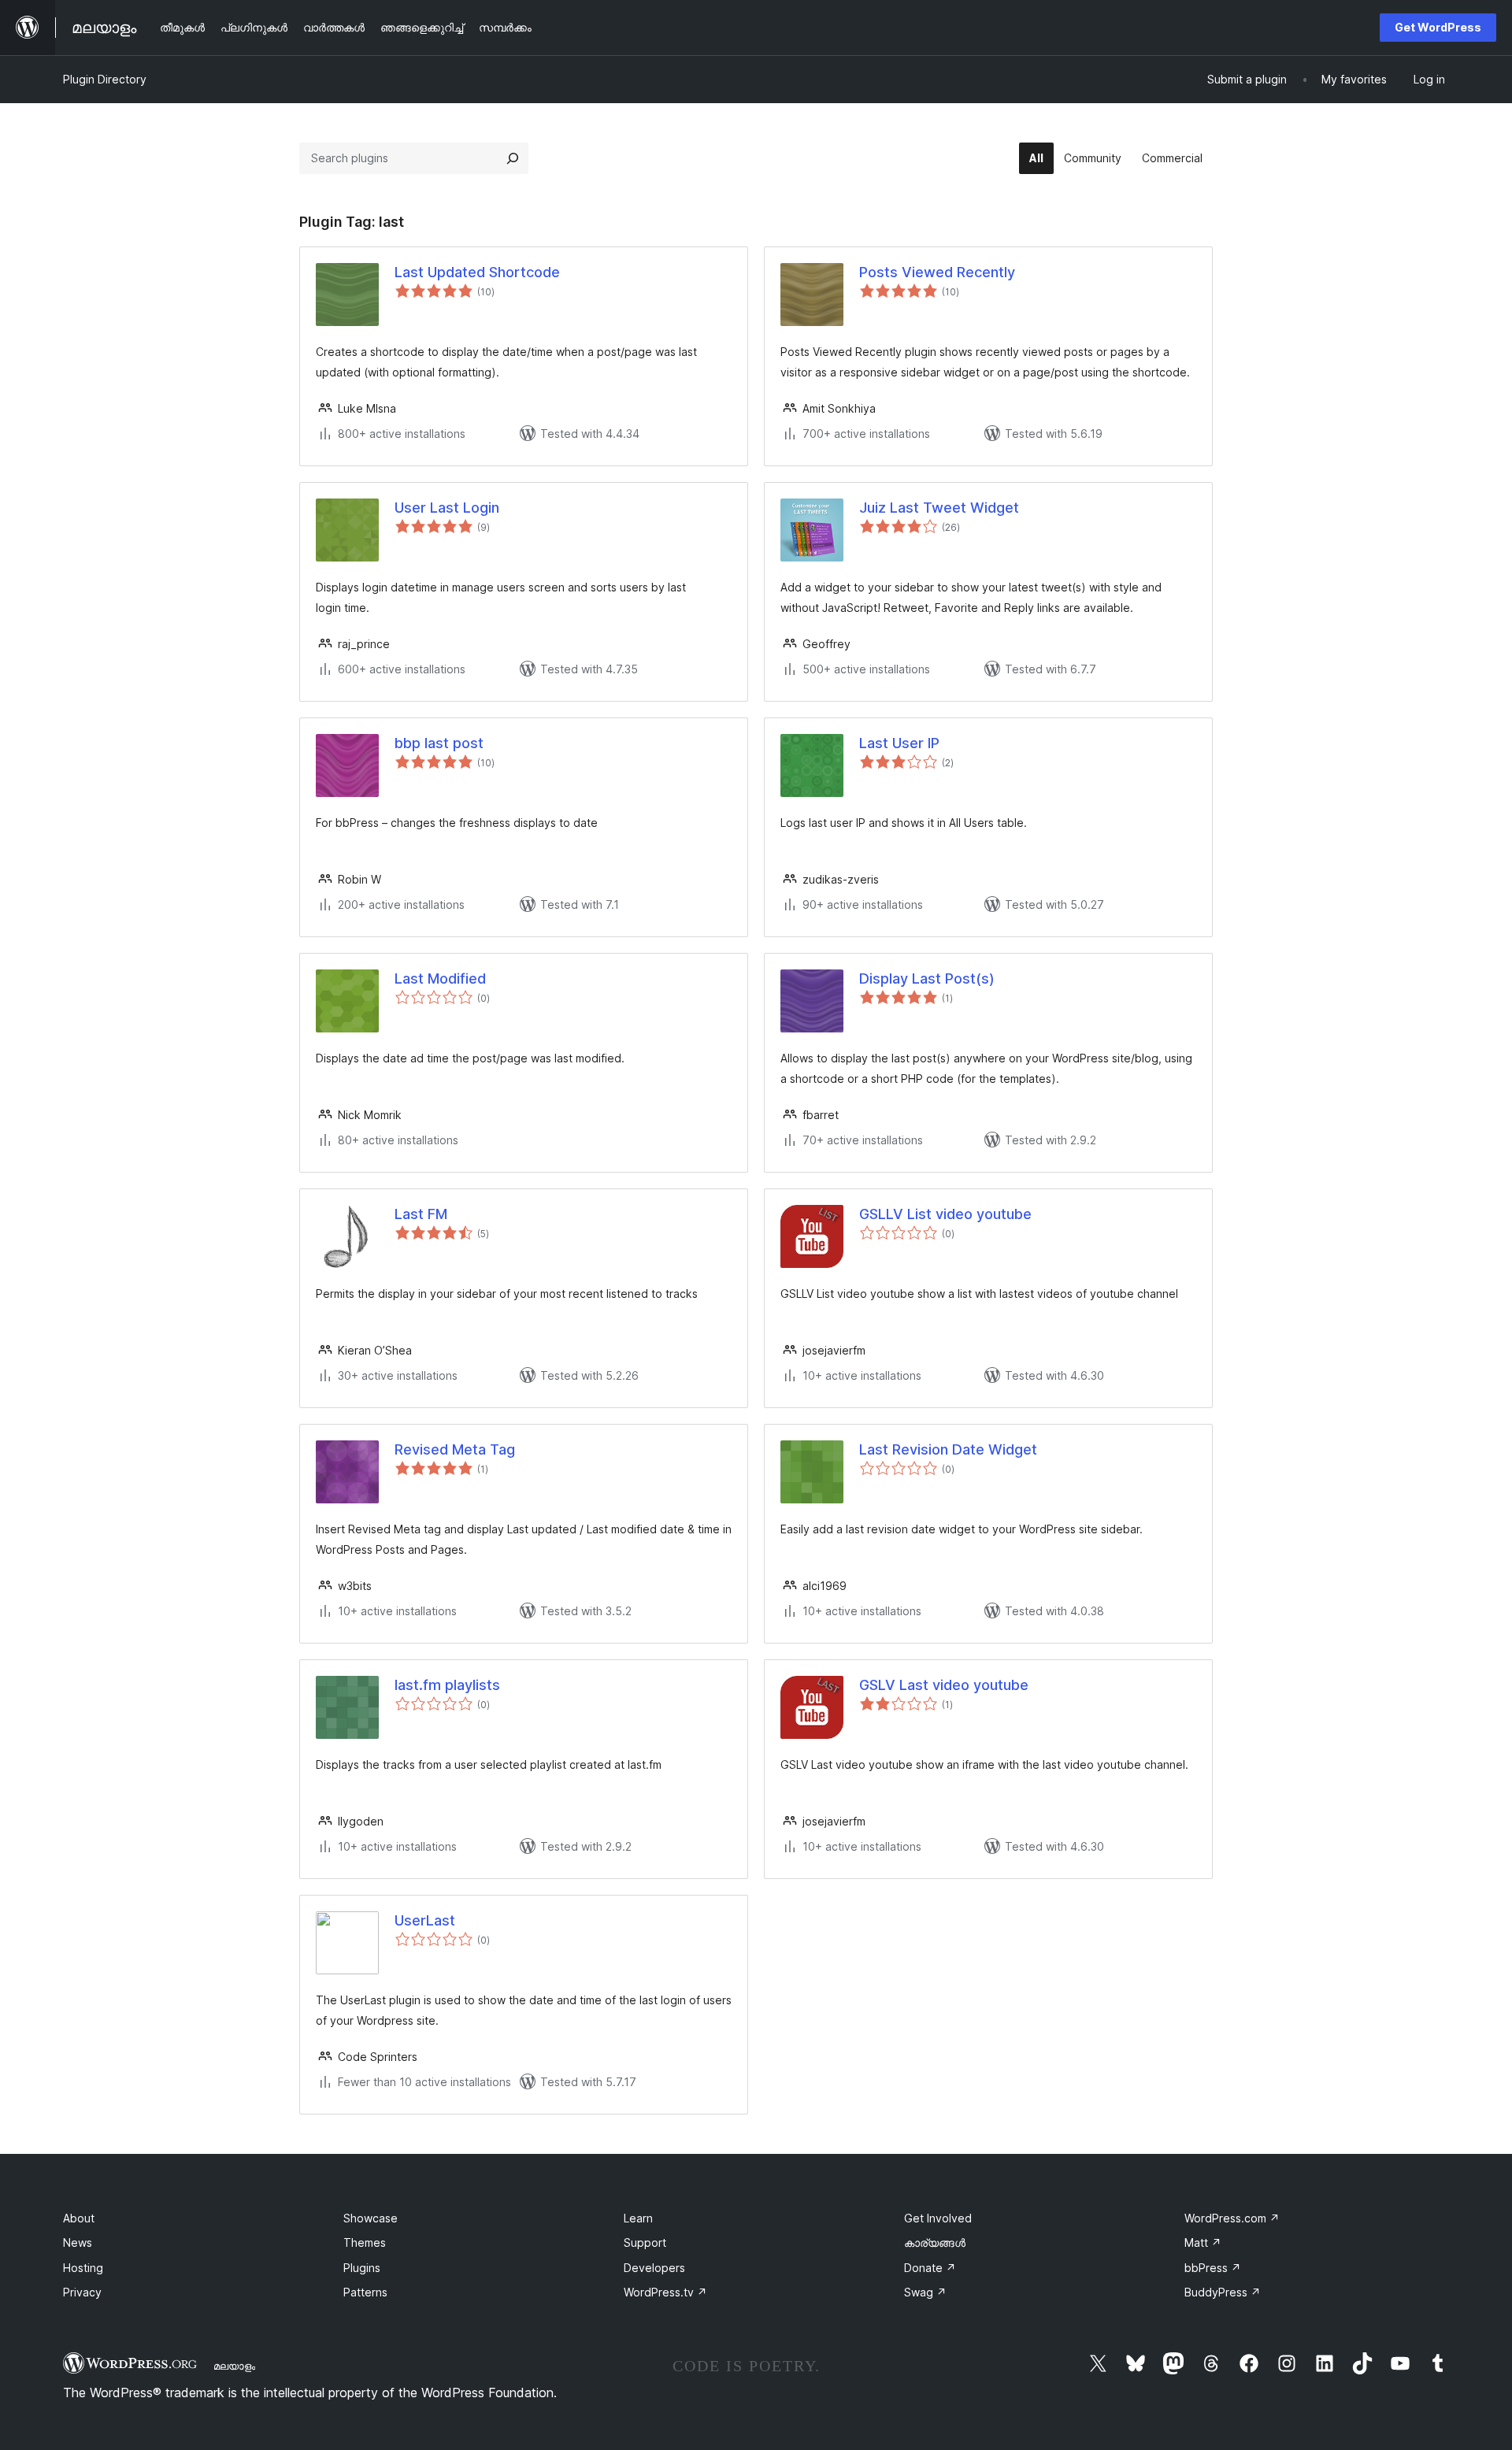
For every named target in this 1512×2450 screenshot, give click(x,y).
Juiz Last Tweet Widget (939, 508)
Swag (925, 2292)
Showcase (371, 2218)
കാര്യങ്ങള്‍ (935, 2242)
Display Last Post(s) (927, 979)
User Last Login (447, 508)
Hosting (83, 2268)
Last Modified (440, 979)
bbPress (1213, 2268)
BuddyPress (1223, 2292)
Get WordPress (1438, 27)
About (79, 2218)
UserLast (425, 1920)
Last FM (421, 1214)
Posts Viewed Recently (937, 272)
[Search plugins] (513, 158)
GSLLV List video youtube (945, 1214)
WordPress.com (1232, 2218)
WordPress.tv (665, 2292)
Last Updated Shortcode (477, 272)
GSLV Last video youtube (944, 1685)
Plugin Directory (105, 79)
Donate (930, 2268)
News (78, 2242)
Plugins (362, 2268)
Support (645, 2242)
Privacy (82, 2292)
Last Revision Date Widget (948, 1449)
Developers (654, 2268)
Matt (1203, 2242)
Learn (638, 2218)
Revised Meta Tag (455, 1449)
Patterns (365, 2292)
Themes (365, 2242)
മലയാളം (234, 2366)
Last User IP (899, 743)
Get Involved (938, 2218)
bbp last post (439, 743)
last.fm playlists (447, 1685)
